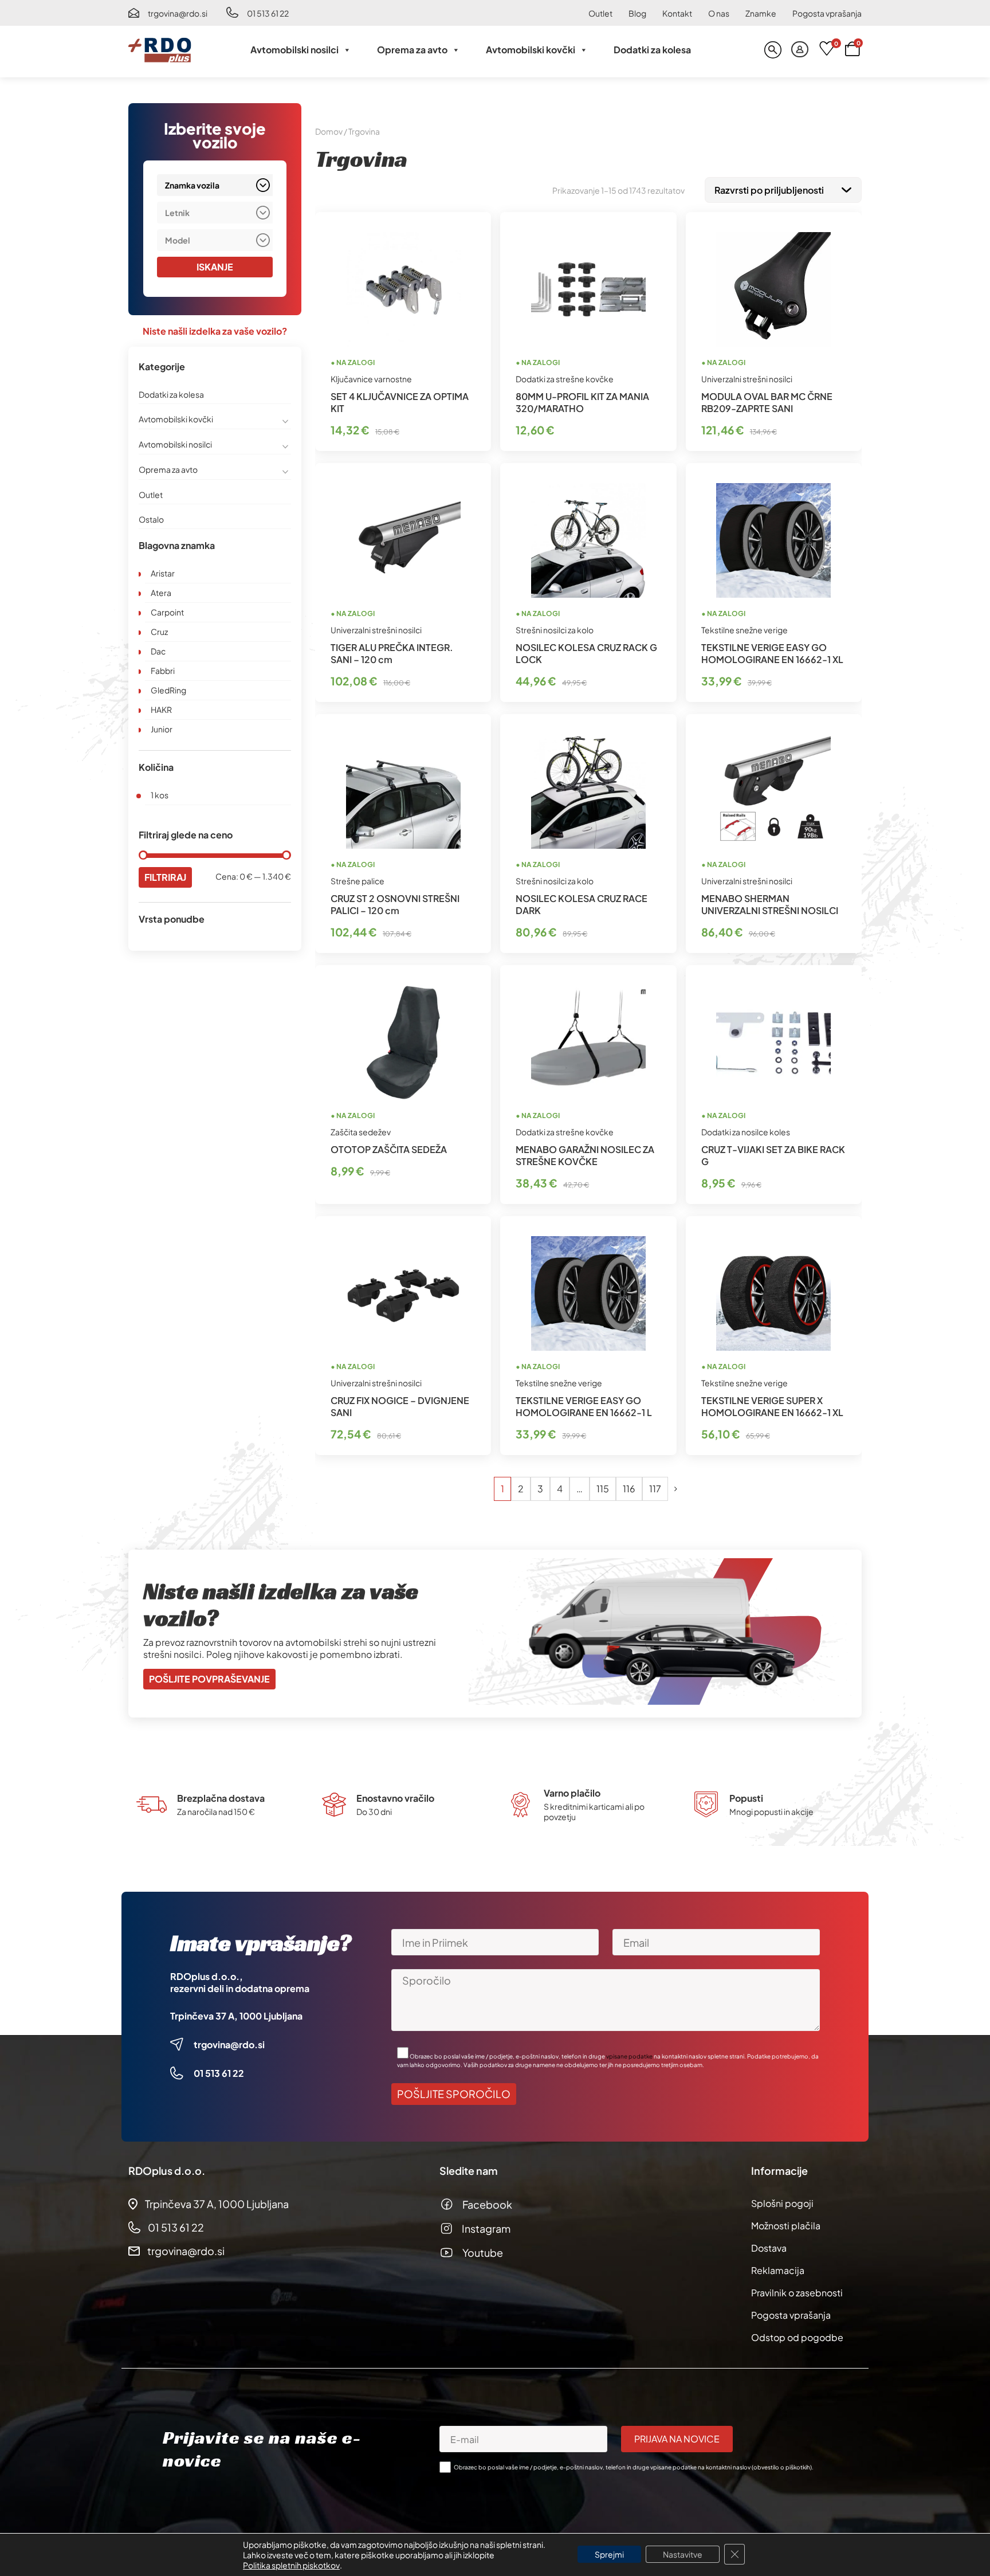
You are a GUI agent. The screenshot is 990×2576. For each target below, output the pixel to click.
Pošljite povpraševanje (209, 1679)
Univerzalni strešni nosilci (747, 379)
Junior (162, 729)
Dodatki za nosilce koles (746, 1132)
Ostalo (151, 519)
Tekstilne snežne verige (745, 630)
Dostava (769, 2248)
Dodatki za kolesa (652, 50)
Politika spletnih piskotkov (291, 2565)
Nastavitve (683, 2554)
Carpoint (167, 612)
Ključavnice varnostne (371, 379)
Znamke (761, 13)
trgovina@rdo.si (178, 13)
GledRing (168, 690)
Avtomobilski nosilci (294, 50)
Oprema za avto (412, 50)
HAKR (161, 709)
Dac (158, 651)
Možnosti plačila (786, 2226)
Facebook (487, 2204)
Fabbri (163, 671)
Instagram (486, 2228)
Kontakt (677, 13)
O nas (719, 13)
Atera (161, 593)
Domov (329, 131)
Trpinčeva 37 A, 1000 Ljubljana (236, 2016)
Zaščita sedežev (361, 1132)
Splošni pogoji (782, 2203)
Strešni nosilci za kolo (555, 630)
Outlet (600, 13)
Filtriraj (165, 877)
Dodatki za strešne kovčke (565, 379)
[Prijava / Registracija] (800, 50)
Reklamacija (778, 2270)
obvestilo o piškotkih (782, 2467)
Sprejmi (609, 2554)
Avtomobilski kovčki (531, 50)
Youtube (483, 2252)
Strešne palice (357, 881)
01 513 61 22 (268, 13)
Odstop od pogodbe (797, 2337)
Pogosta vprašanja (827, 13)
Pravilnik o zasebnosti (797, 2293)
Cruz (159, 632)
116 (629, 1489)
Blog (637, 13)
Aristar (163, 573)
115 (603, 1489)
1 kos (160, 795)
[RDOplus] (160, 50)
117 (655, 1489)
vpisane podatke (629, 2056)
